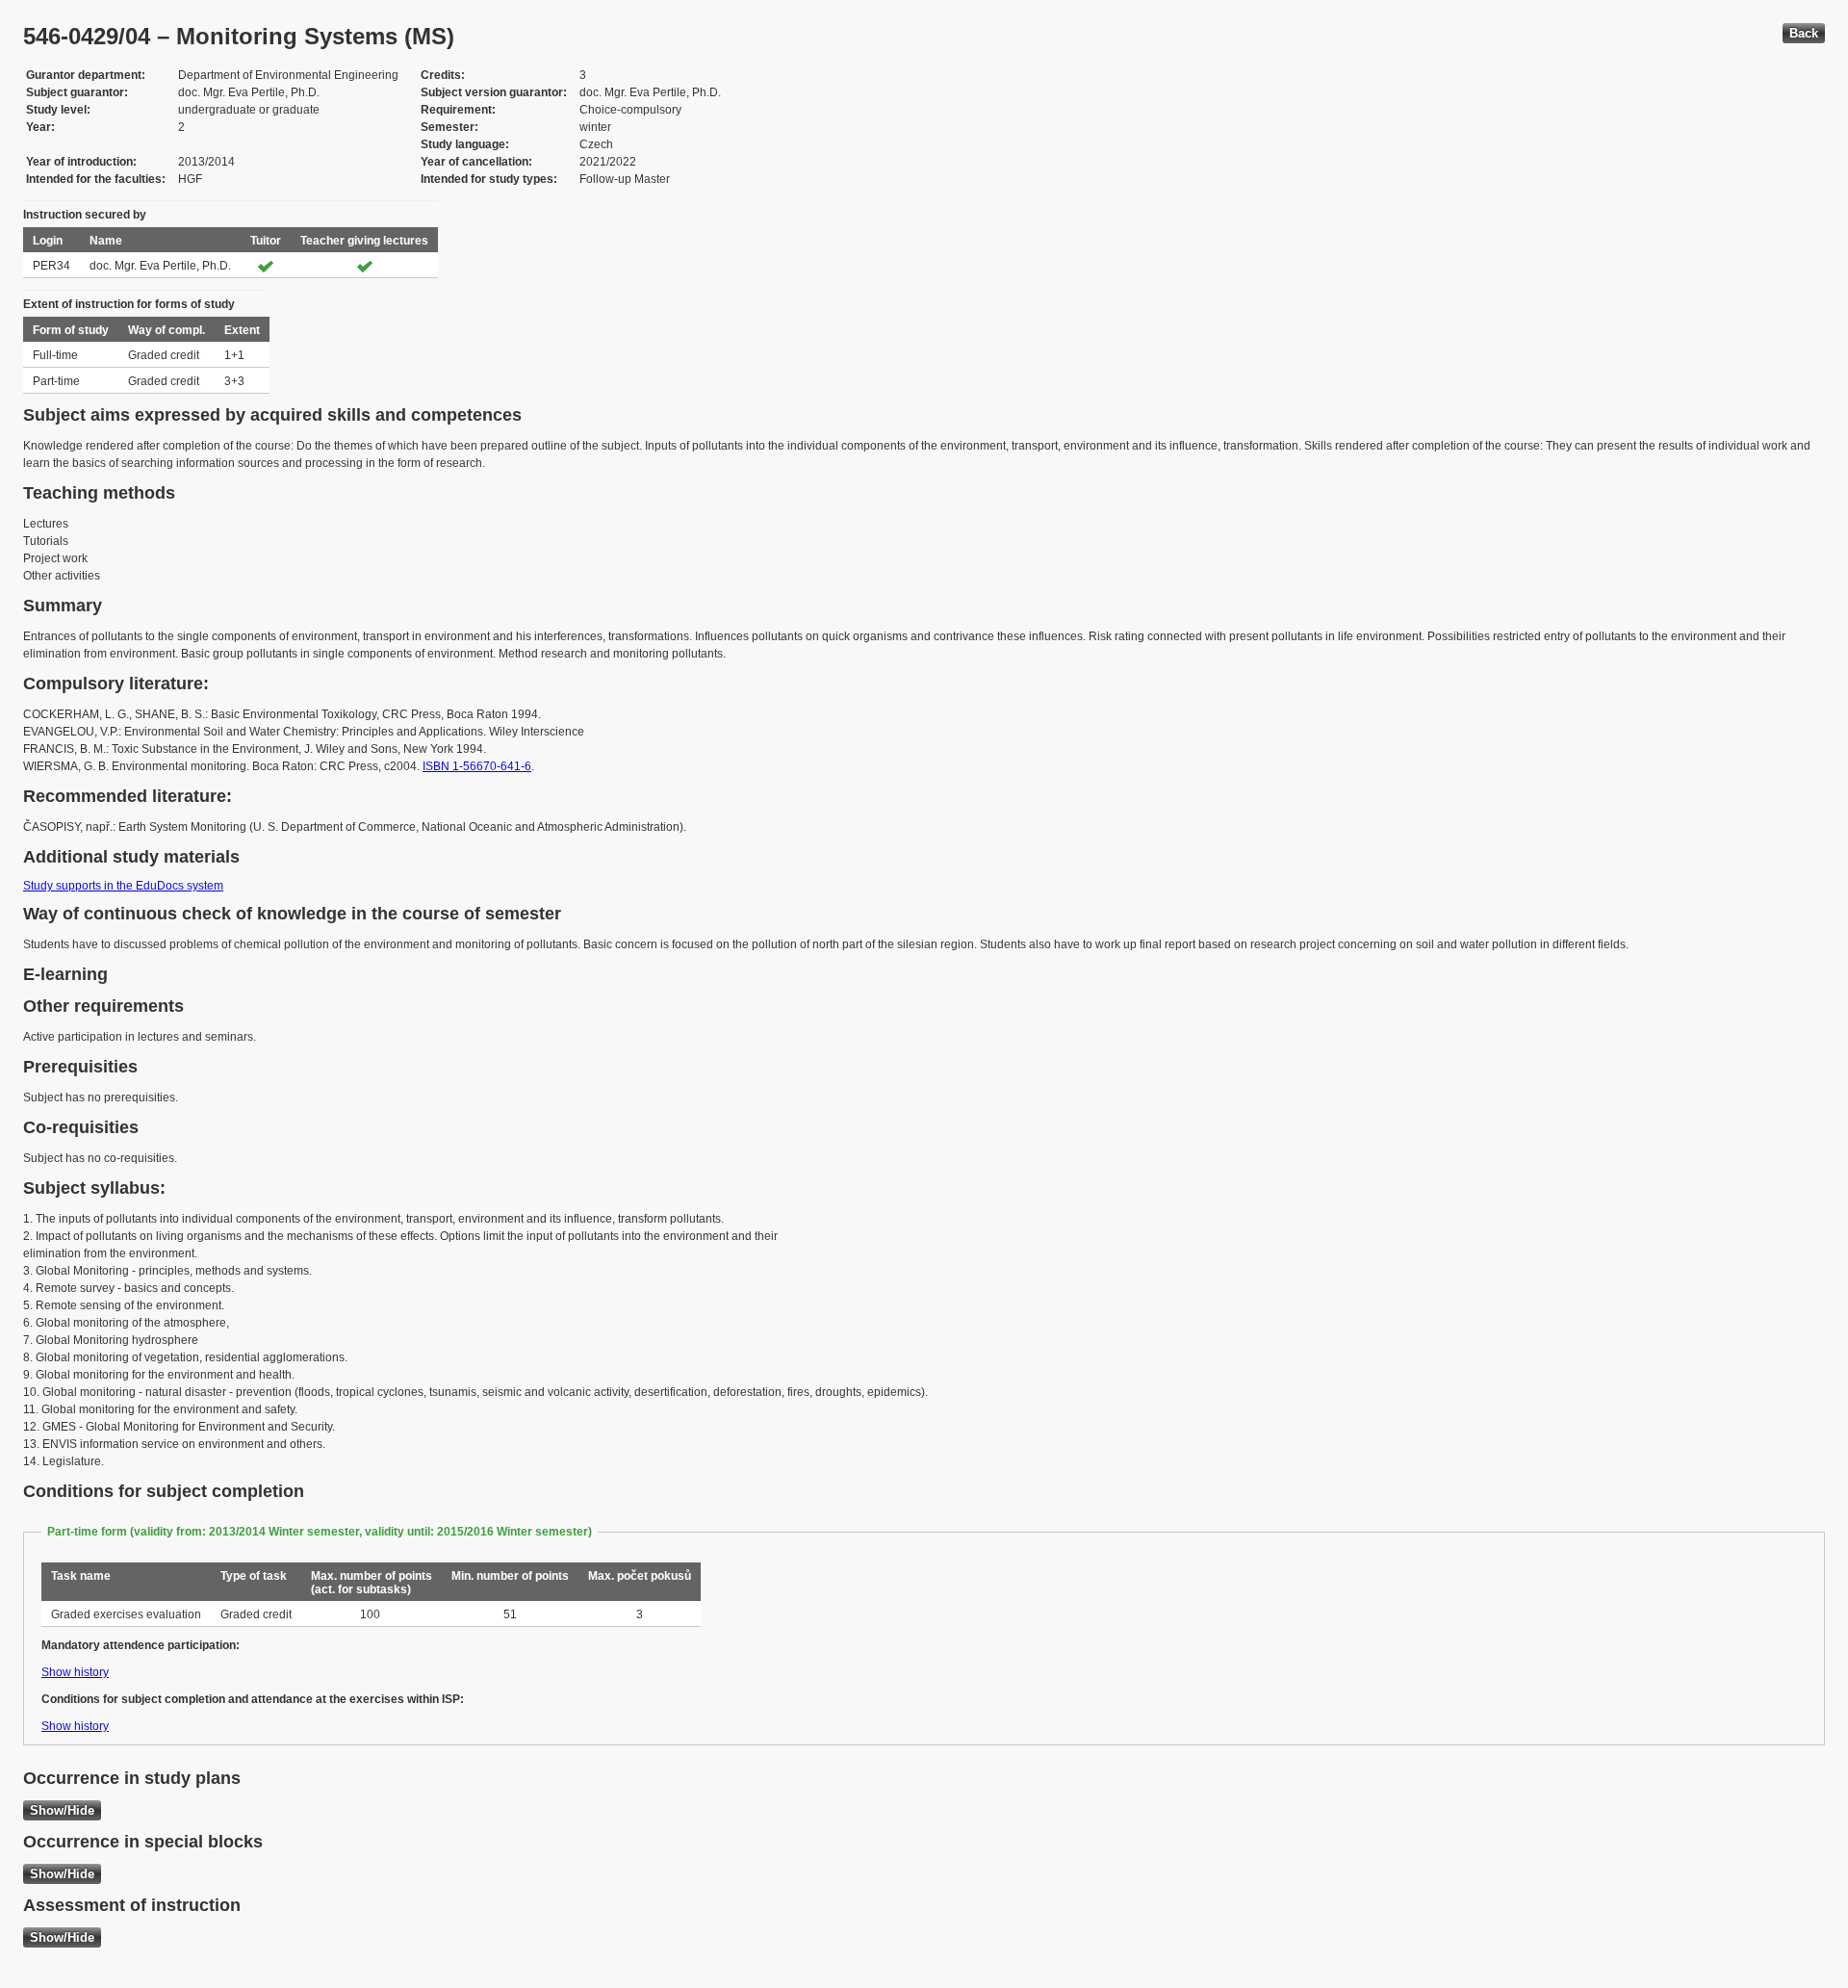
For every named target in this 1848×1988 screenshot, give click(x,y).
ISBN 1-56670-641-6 (477, 766)
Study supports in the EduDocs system (123, 886)
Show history (75, 1672)
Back (1804, 33)
